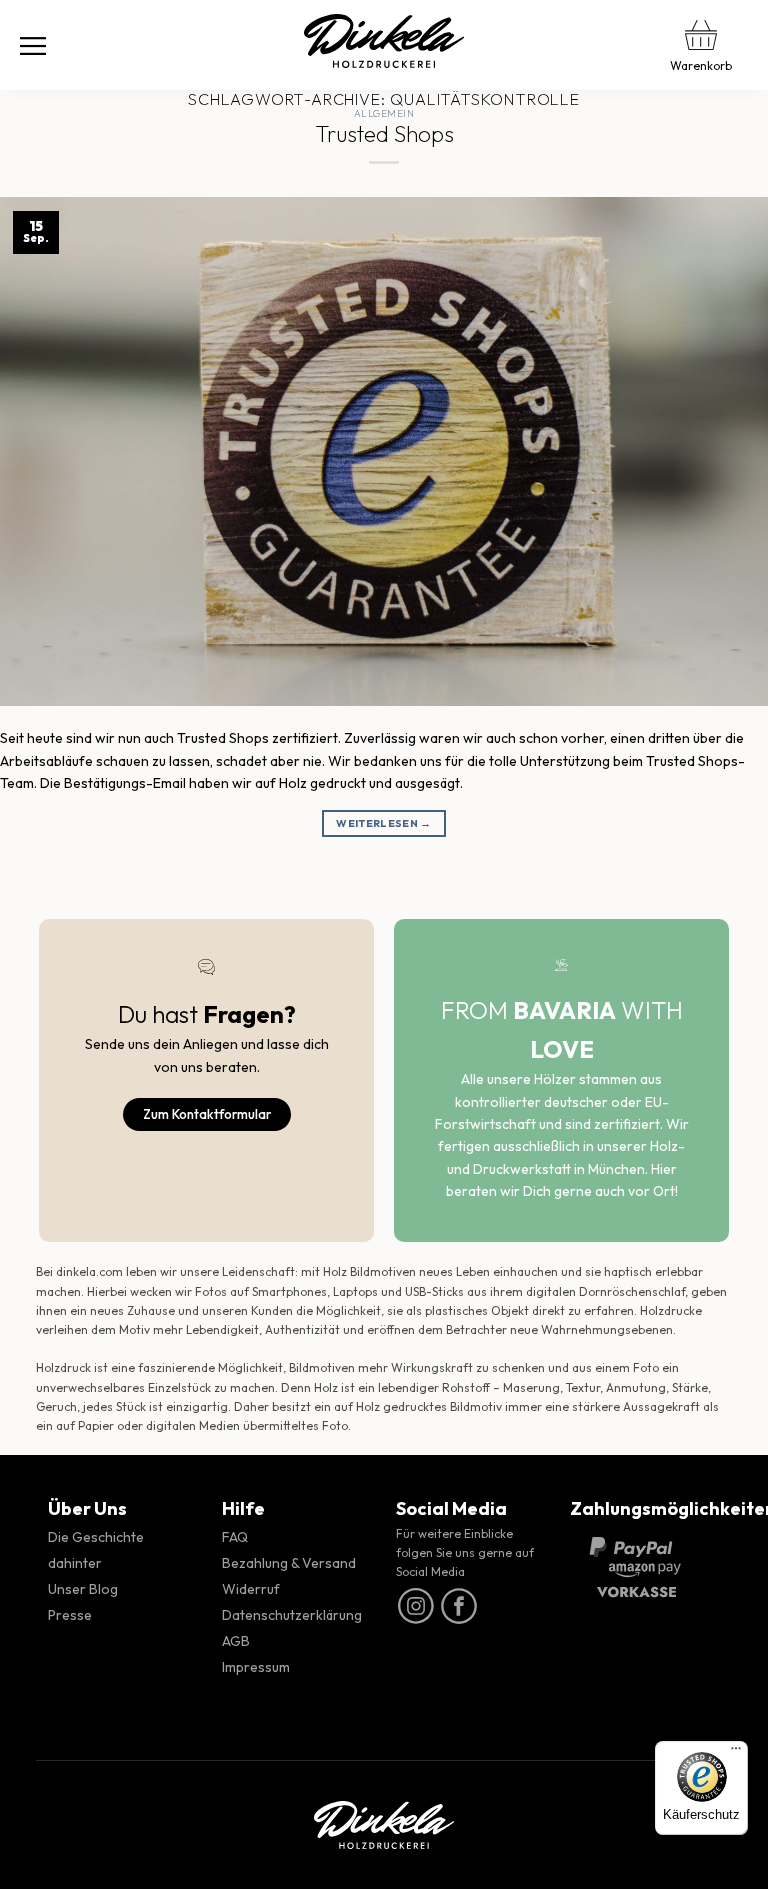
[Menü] (33, 45)
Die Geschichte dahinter (96, 1550)
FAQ (235, 1537)
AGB (236, 1641)
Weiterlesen (383, 823)
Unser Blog (83, 1589)
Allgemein (384, 113)
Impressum (256, 1667)
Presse (70, 1615)
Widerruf (251, 1589)
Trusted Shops (384, 134)
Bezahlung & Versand (289, 1563)
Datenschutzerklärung (292, 1615)
